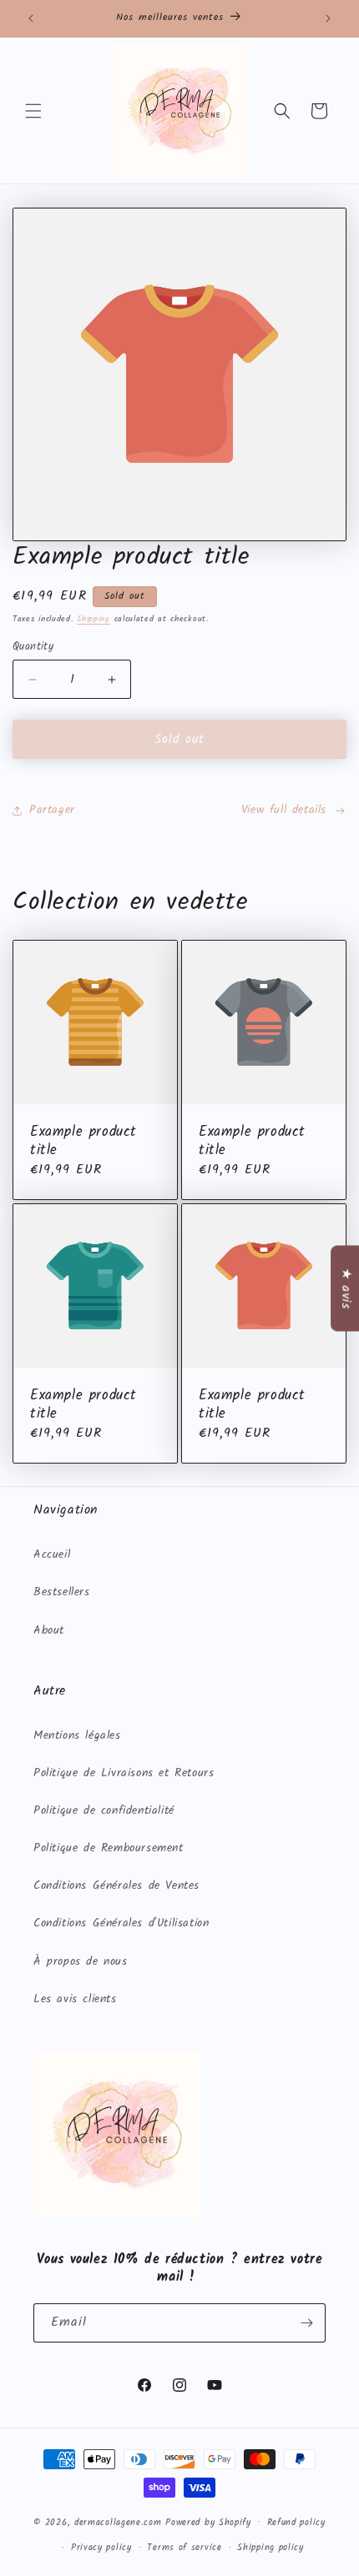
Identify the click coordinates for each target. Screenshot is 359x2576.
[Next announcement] (328, 18)
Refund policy (296, 2523)
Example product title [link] (83, 1142)
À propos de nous (81, 1961)
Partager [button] (52, 810)
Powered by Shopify (208, 2522)
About (49, 1630)
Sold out (179, 740)
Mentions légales (77, 1735)
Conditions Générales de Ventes (116, 1886)
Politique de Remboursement (109, 1848)
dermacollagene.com (118, 2522)
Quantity (33, 647)
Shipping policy (271, 2548)
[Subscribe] (306, 2323)
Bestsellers (62, 1592)
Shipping (94, 619)
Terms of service (184, 2548)
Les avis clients (75, 1999)
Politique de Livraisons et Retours (124, 1773)
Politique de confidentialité (104, 1810)
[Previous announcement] (31, 18)
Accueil (52, 1554)
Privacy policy (101, 2548)
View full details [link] (284, 810)
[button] (33, 111)
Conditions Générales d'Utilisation (121, 1923)
